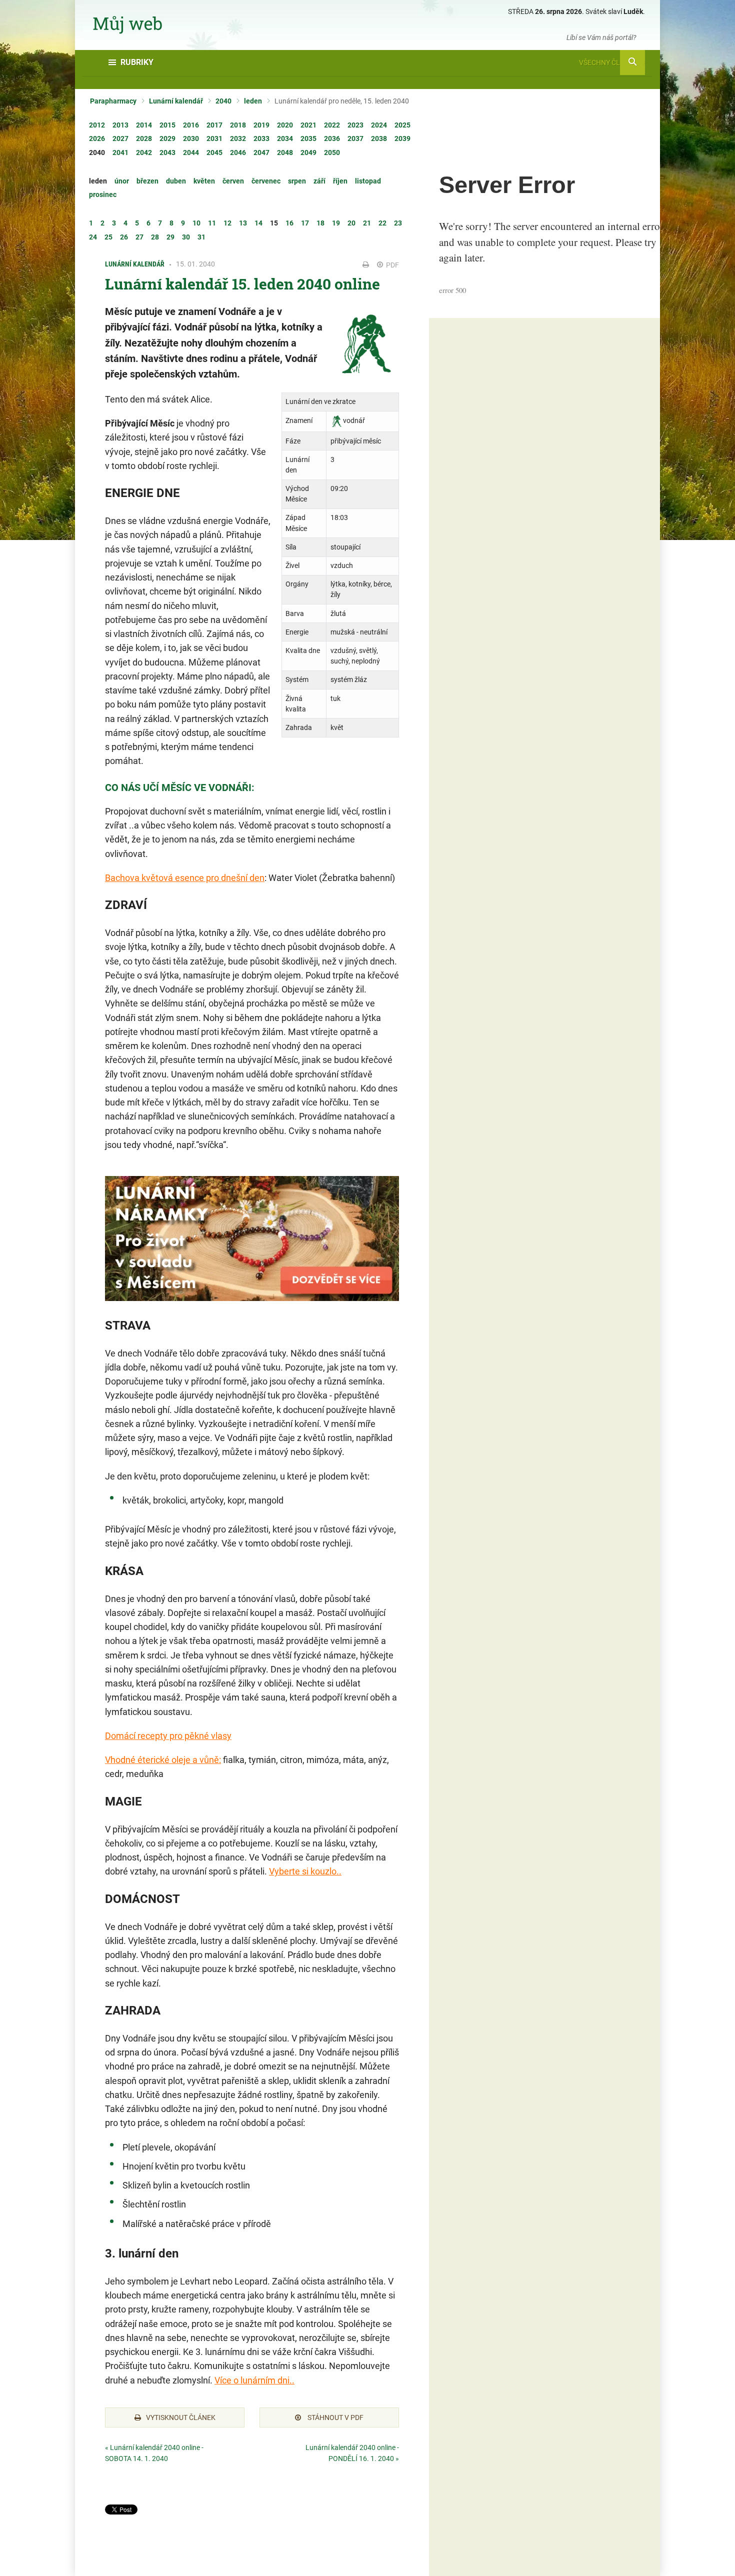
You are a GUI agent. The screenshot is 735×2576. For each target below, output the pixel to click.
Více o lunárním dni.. (254, 2380)
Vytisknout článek (181, 2417)
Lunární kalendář (176, 101)
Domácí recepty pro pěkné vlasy (168, 1736)
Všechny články (608, 62)
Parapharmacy (113, 101)
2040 (223, 101)
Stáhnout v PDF (335, 2417)
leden (253, 101)
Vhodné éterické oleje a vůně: (163, 1760)
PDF (392, 265)
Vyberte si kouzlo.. (305, 1871)
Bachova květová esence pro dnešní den (185, 878)
